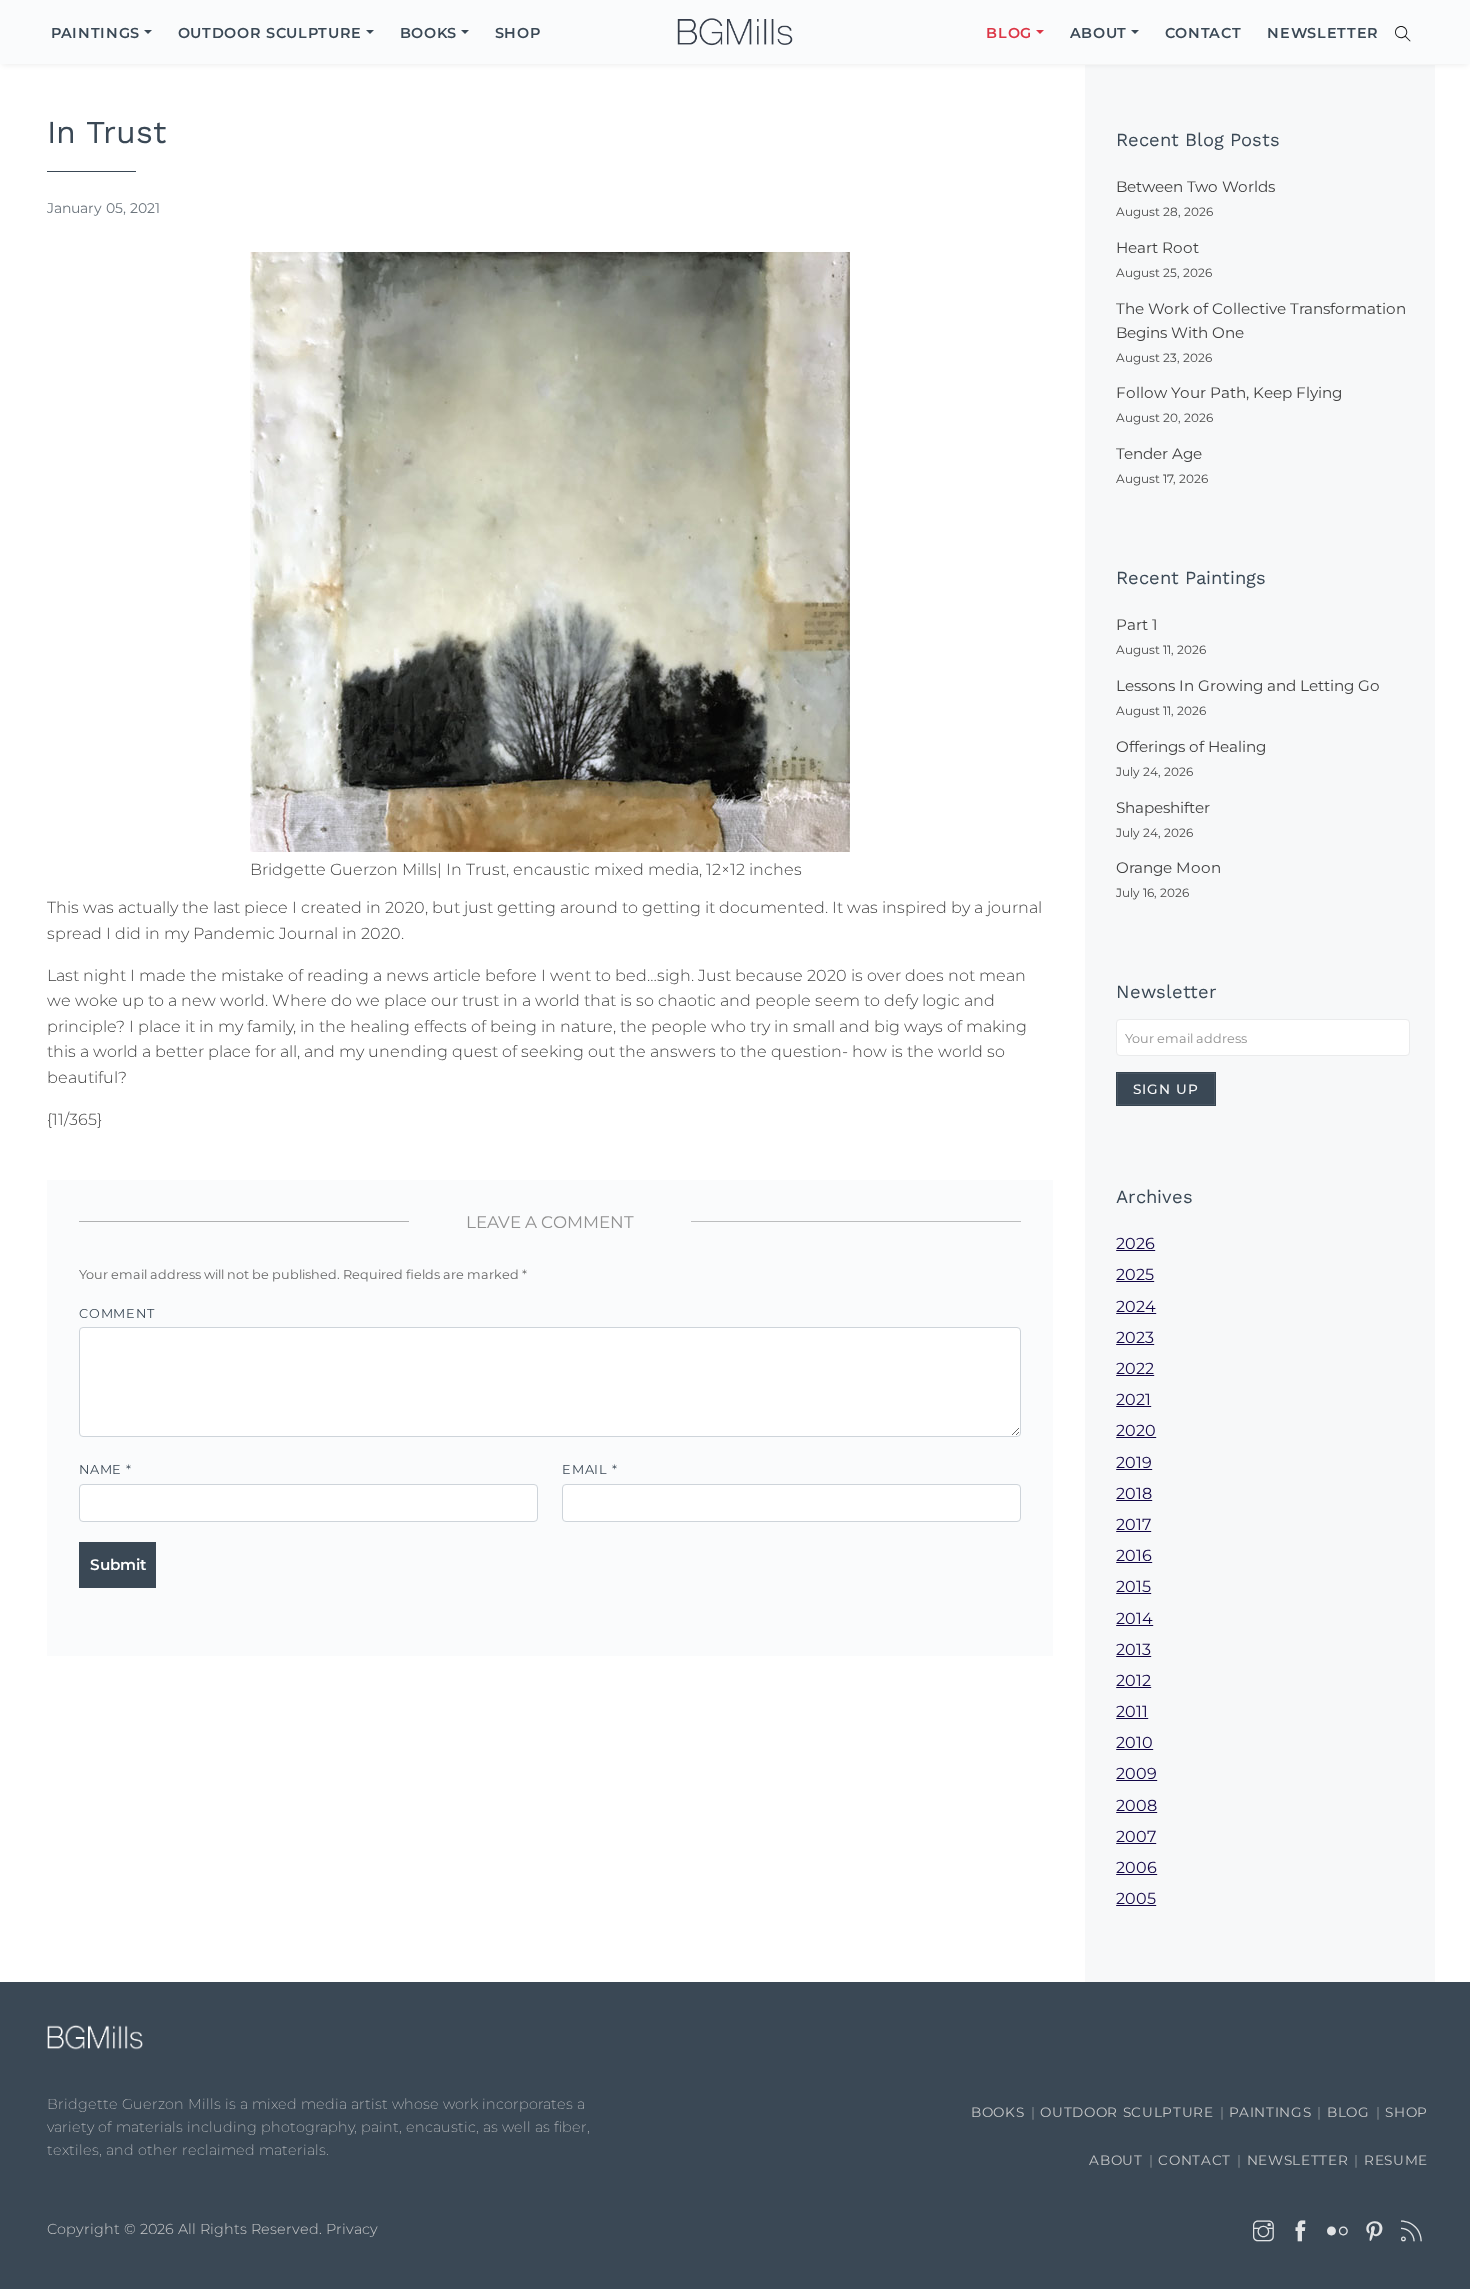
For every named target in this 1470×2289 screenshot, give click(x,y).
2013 (1133, 1649)
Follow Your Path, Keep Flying (1229, 392)
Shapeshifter (1163, 807)
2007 (1136, 1836)
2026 (1135, 1243)
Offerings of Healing (1191, 746)
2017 (1133, 1524)
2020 (1136, 1430)
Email (589, 1469)
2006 (1136, 1867)
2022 (1135, 1368)
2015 (1133, 1586)
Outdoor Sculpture (1126, 2112)
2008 (1136, 1805)
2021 (1133, 1399)
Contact (1194, 2160)
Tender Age (1159, 453)
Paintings (1270, 2112)
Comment (116, 1313)
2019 (1134, 1462)
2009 (1136, 1773)
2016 (1134, 1555)
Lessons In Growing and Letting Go (1248, 685)
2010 (1134, 1742)
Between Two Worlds (1195, 186)
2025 (1135, 1274)
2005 (1136, 1898)
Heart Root (1157, 247)
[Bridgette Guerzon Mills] (735, 32)
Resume (1396, 2160)
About (1115, 2160)
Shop (1406, 2112)
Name (105, 1469)
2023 (1135, 1337)
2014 (1134, 1618)
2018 (1134, 1493)
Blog (1348, 2112)
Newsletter (1298, 2160)
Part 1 (1136, 624)
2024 (1136, 1306)
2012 (1133, 1680)
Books (997, 2112)
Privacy (352, 2229)
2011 (1132, 1711)
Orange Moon (1168, 867)
